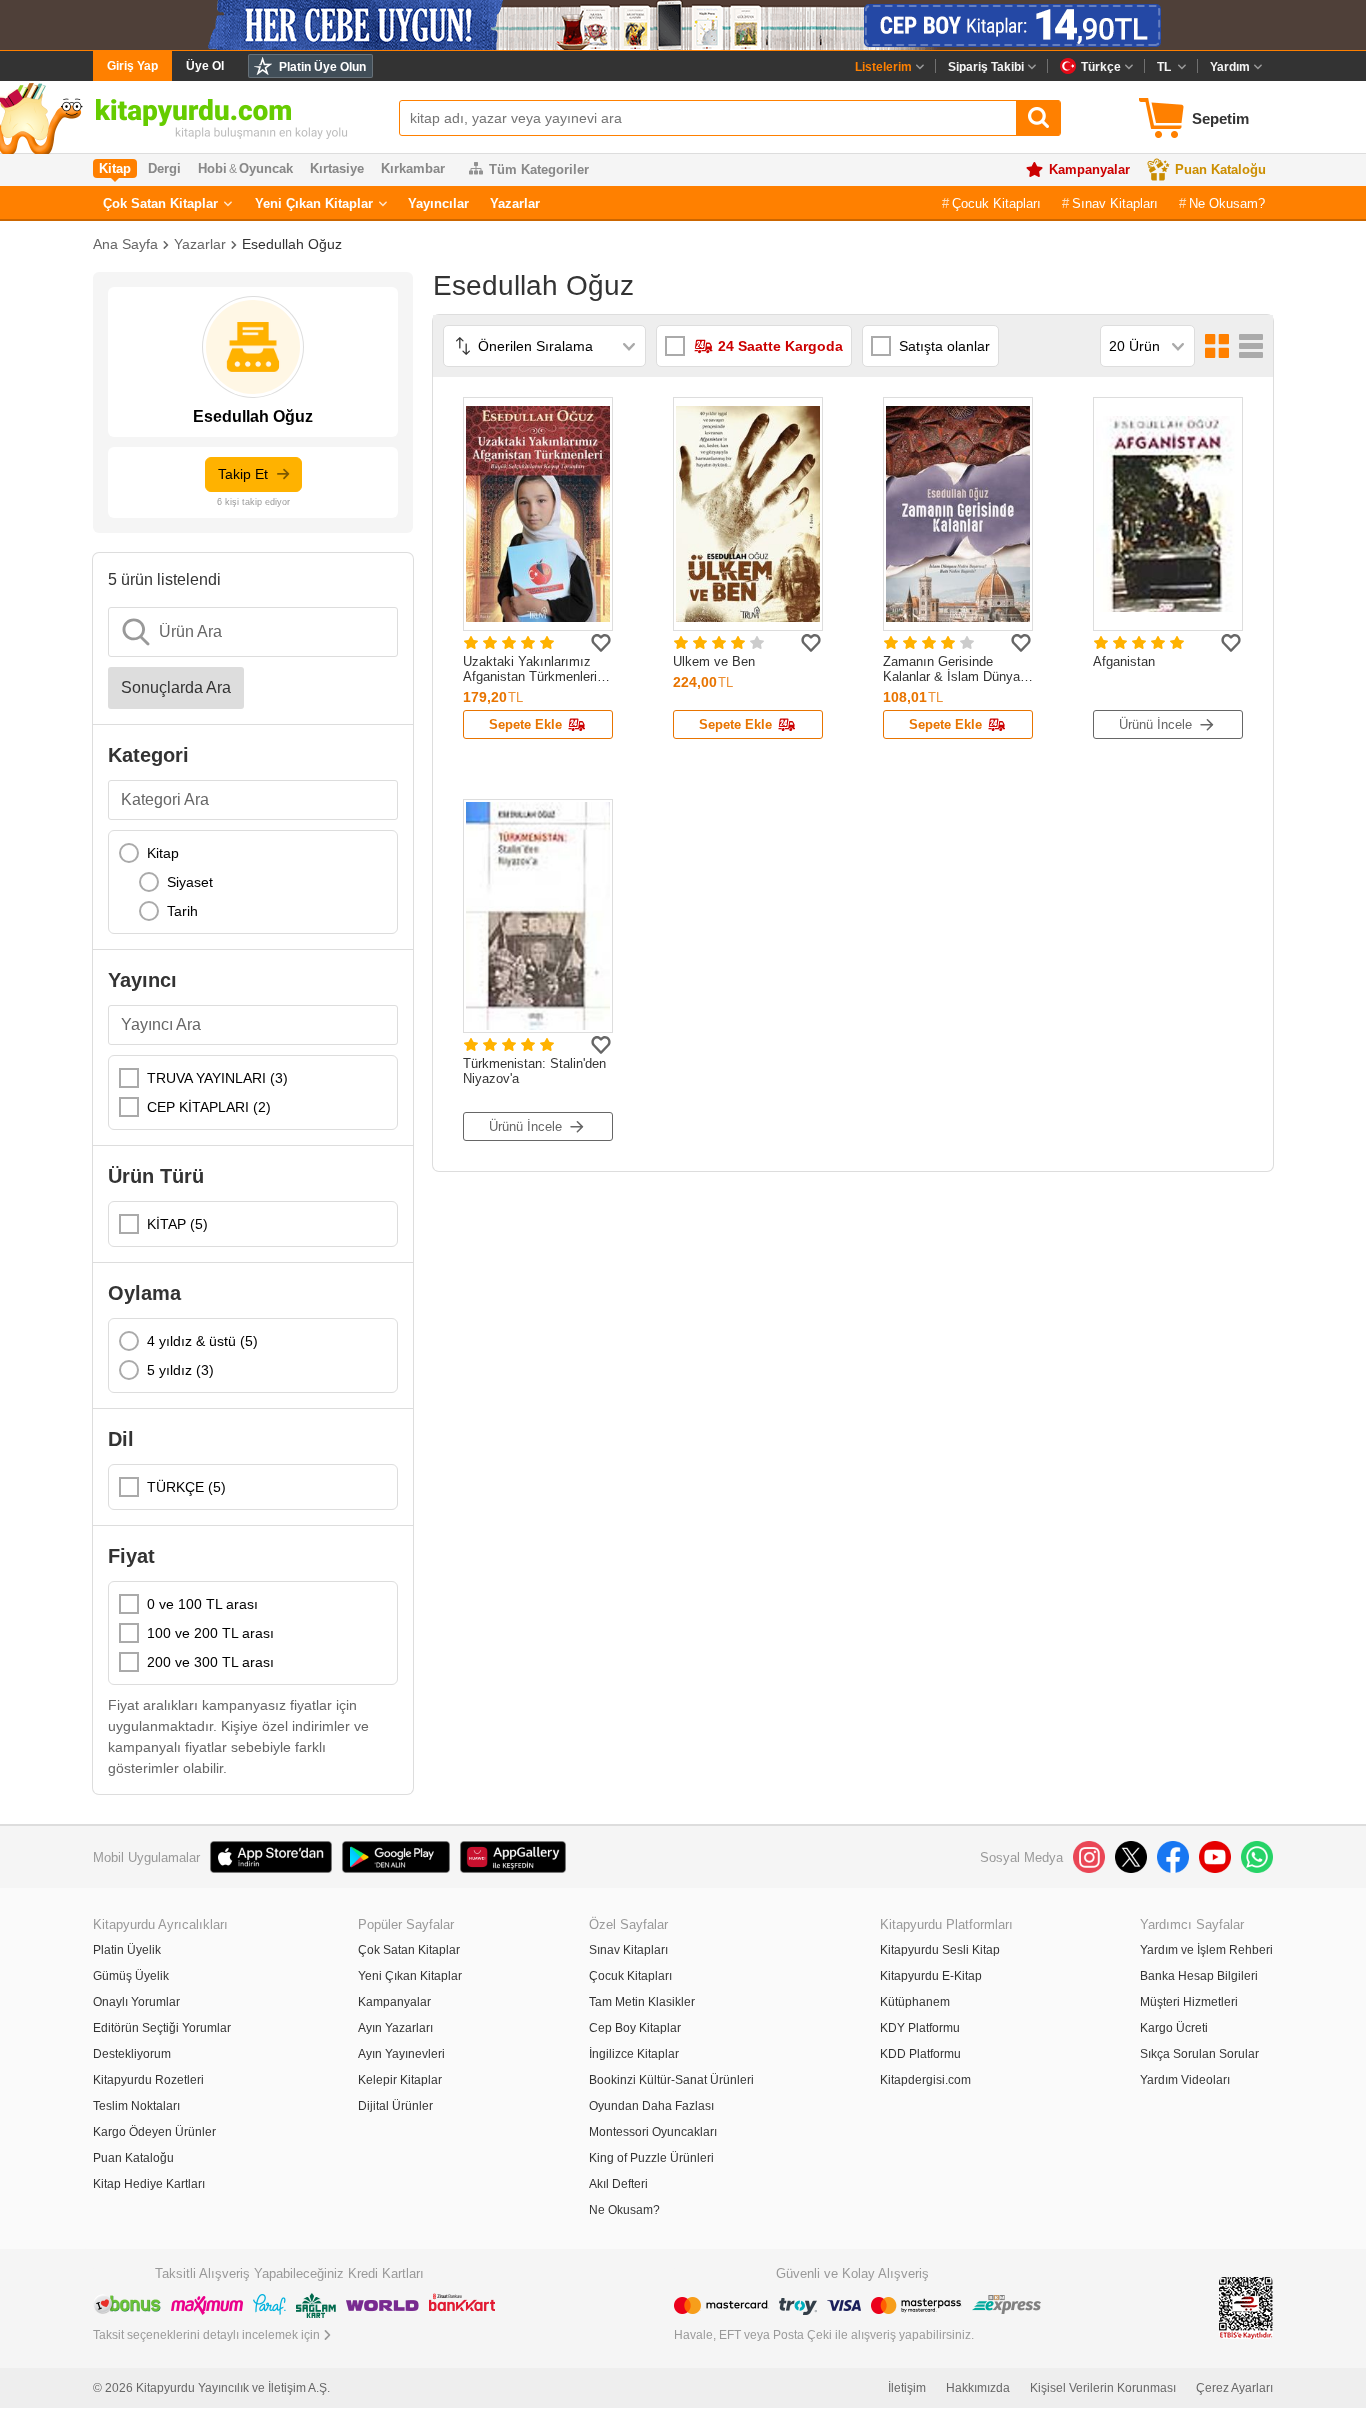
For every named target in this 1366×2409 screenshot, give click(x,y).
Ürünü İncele (1155, 724)
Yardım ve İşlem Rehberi (1206, 1950)
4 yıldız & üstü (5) (202, 1341)
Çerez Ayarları (1234, 2388)
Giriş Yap (132, 66)
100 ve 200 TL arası (210, 1633)
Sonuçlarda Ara (176, 687)
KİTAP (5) (177, 1224)
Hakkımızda (978, 2388)
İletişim (907, 2388)
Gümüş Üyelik (131, 1976)
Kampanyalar (1089, 169)
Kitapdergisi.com (925, 2080)
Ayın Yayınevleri (401, 2054)
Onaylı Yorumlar (136, 2002)
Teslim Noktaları (136, 2106)
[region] (253, 882)
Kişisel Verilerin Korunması (1103, 2388)
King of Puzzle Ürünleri (651, 2158)
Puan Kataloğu (1220, 169)
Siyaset (190, 882)
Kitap (163, 853)
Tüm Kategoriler (539, 169)
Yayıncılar (438, 203)
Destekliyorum (132, 2054)
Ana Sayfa (125, 244)
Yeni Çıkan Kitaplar (314, 203)
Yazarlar (515, 203)
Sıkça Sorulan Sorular (1199, 2054)
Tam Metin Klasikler (642, 2002)
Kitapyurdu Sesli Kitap (940, 1950)
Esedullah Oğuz (292, 244)
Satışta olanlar (944, 346)
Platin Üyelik (127, 1950)
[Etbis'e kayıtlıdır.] (1246, 2306)
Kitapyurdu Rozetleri (148, 2080)
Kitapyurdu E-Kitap (931, 1976)
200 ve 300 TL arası (210, 1662)
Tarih (182, 911)
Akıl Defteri (618, 2184)
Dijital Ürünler (395, 2106)
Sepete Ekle (525, 724)
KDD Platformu (920, 2054)
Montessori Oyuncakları (653, 2132)
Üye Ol (205, 66)
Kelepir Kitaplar (400, 2080)
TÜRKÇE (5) (186, 1487)
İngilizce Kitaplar (634, 2054)
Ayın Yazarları (395, 2028)
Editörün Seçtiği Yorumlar (162, 2028)
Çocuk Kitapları (996, 203)
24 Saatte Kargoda (780, 346)
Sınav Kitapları (1115, 203)
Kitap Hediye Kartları (149, 2184)
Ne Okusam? (1227, 203)
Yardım (1230, 67)
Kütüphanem (915, 2002)
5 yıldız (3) (180, 1370)
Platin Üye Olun (322, 67)
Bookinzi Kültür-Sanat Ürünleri (671, 2080)
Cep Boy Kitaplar (635, 2028)
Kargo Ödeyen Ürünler (154, 2132)
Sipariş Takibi (986, 67)
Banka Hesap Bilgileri (1199, 1976)
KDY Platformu (920, 2028)
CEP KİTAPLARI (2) (209, 1107)
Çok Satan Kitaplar (160, 203)
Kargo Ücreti (1174, 2028)
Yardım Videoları (1185, 2080)
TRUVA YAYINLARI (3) (217, 1078)
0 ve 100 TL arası (202, 1604)
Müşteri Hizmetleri (1189, 2002)
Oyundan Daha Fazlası (651, 2106)
